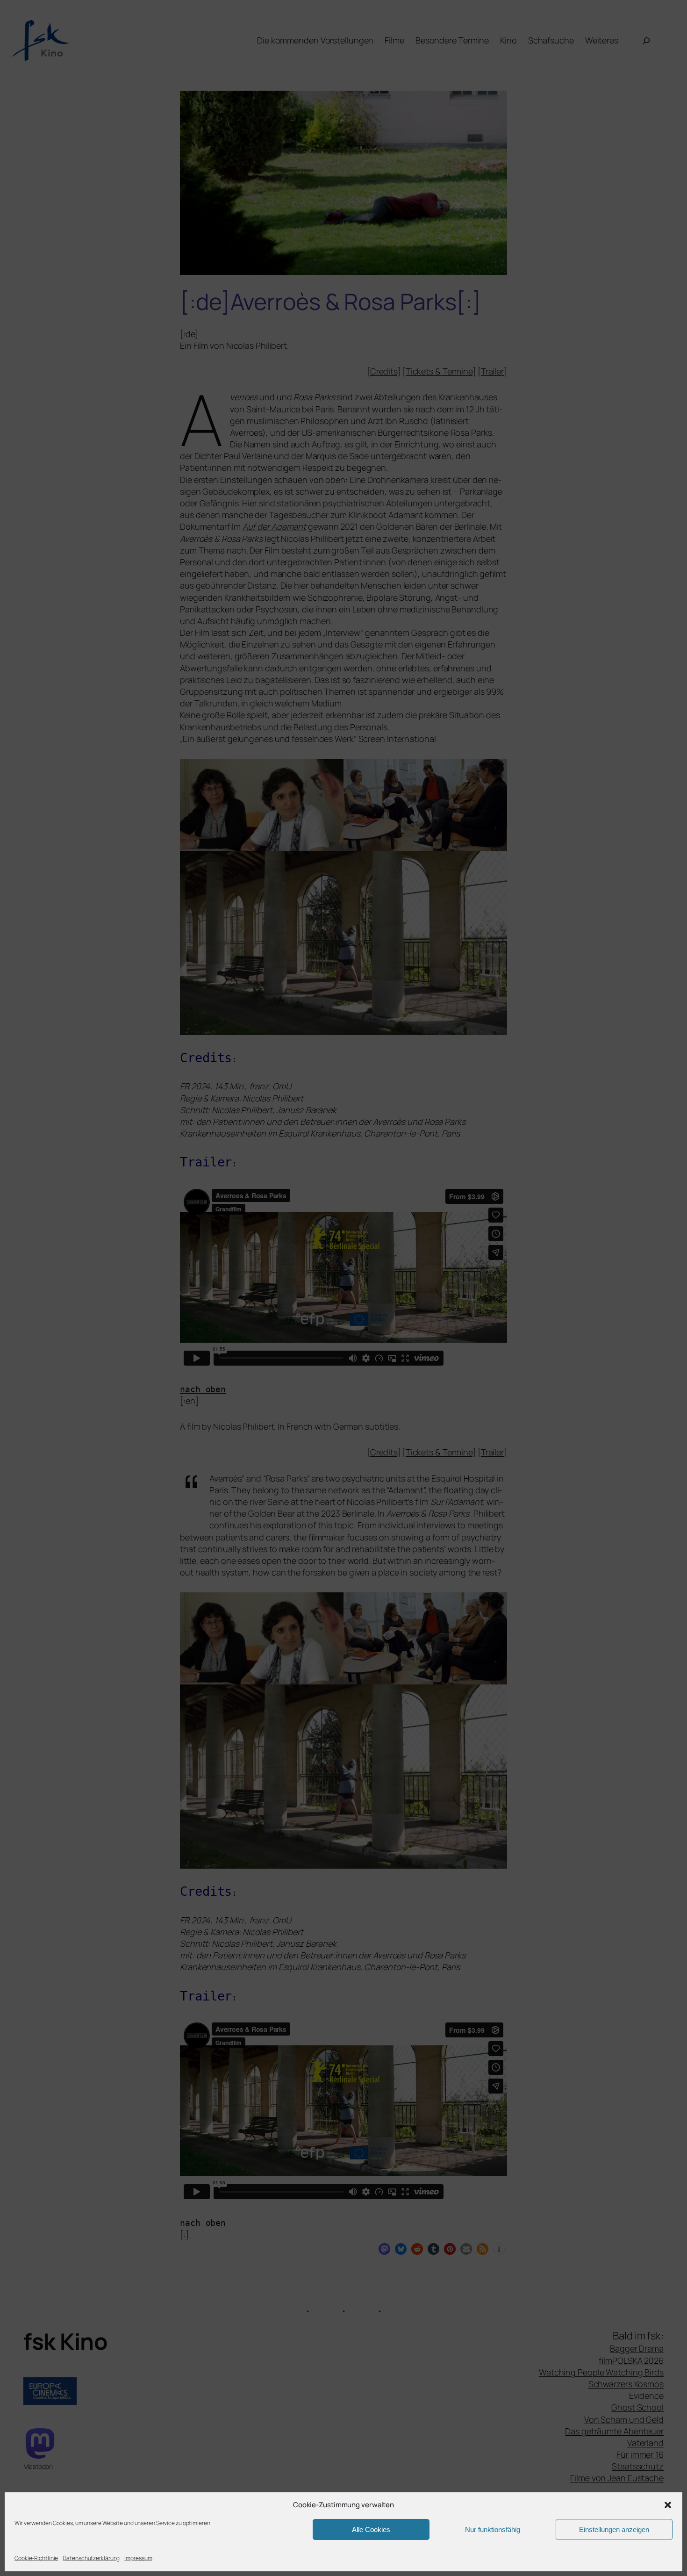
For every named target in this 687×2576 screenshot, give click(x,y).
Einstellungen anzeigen (614, 2529)
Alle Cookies (371, 2529)
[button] (668, 2505)
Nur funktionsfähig (493, 2529)
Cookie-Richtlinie (36, 2558)
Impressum (138, 2558)
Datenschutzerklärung (91, 2558)
